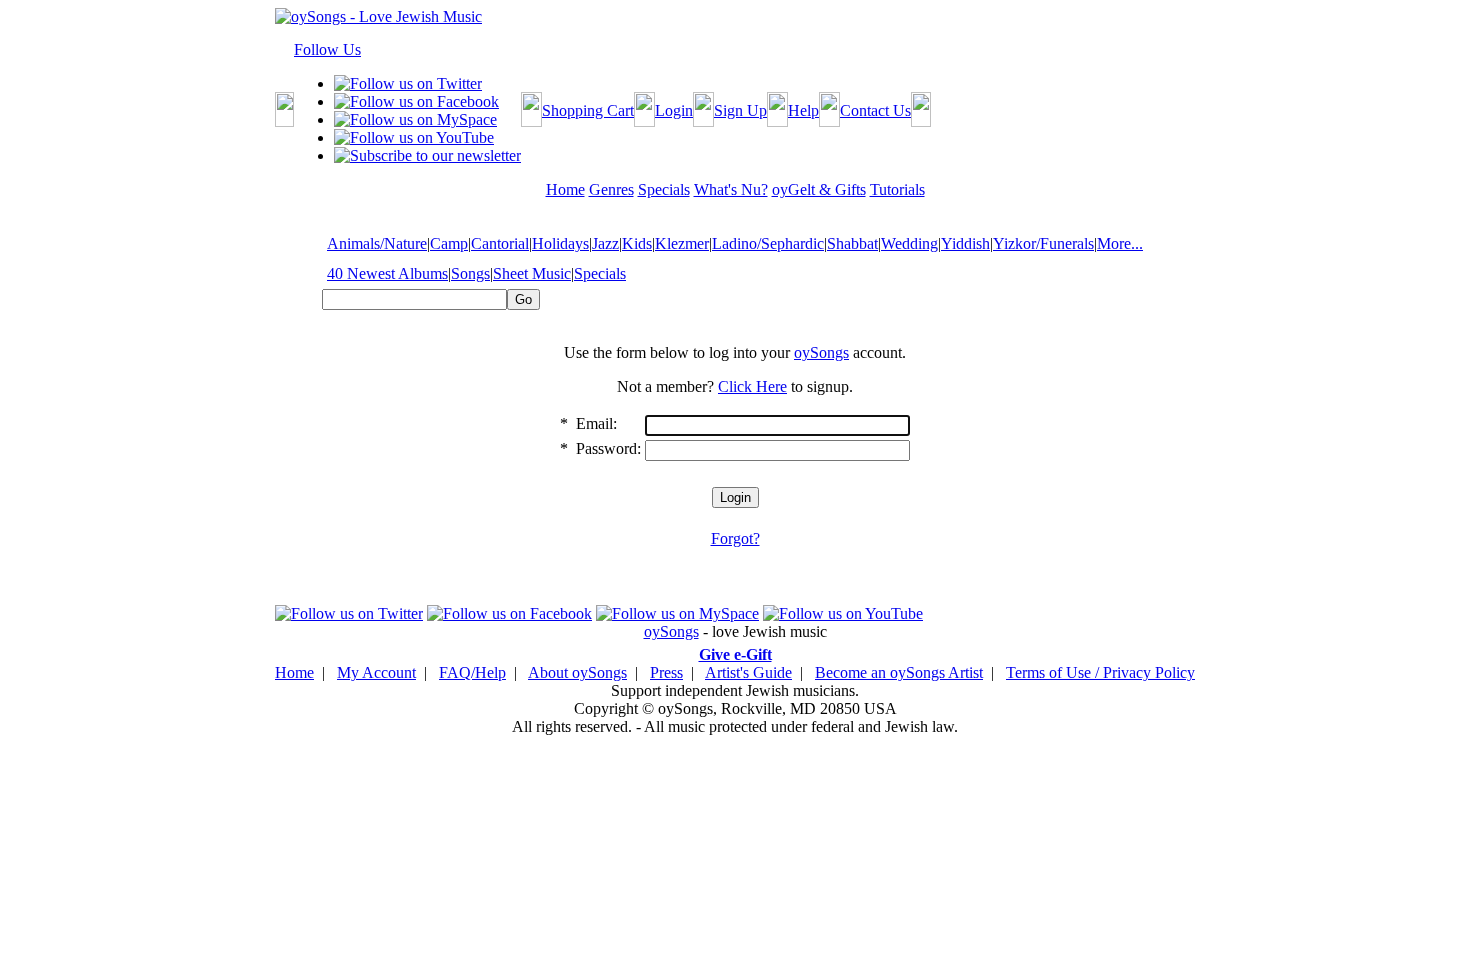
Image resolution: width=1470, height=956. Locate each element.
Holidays (560, 243)
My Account (376, 672)
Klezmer (682, 243)
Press (666, 672)
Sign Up (740, 110)
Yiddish (965, 243)
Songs (470, 273)
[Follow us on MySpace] (415, 119)
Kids (637, 243)
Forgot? (735, 538)
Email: (596, 423)
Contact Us (875, 110)
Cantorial (500, 243)
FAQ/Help (472, 672)
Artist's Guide (748, 672)
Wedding (909, 243)
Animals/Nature (377, 243)
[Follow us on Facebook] (416, 101)
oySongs (821, 352)
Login (674, 110)
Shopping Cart (588, 110)
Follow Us (327, 49)
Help (803, 110)
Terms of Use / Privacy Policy (1100, 672)
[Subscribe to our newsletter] (427, 155)
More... (1120, 243)
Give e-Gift (735, 654)
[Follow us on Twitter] (408, 83)
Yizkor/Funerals (1043, 243)
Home (294, 672)
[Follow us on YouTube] (414, 137)
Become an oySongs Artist (899, 672)
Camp (449, 243)
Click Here (752, 386)
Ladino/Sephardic (768, 243)
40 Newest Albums (387, 273)
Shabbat (852, 243)
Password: (608, 448)
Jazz (605, 243)
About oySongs (577, 672)
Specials (600, 273)
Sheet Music (532, 273)
